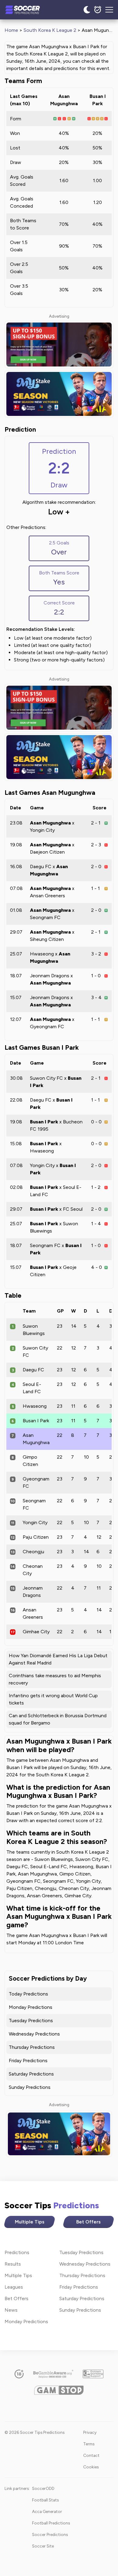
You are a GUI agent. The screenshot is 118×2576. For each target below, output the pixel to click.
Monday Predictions (31, 2007)
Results (13, 2264)
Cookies (91, 2467)
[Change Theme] (87, 10)
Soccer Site (43, 2546)
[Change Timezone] (98, 10)
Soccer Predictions (50, 2534)
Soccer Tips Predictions (29, 10)
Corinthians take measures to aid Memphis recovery (55, 1679)
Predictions (17, 2252)
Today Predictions (28, 1994)
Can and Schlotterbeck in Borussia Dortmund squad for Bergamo (58, 1719)
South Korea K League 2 (50, 30)
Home (11, 30)
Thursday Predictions (32, 2047)
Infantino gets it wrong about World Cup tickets (53, 1699)
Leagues (14, 2287)
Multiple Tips (30, 2222)
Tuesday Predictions (31, 2021)
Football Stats (45, 2500)
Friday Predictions (28, 2061)
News (11, 2310)
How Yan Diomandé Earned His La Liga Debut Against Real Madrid (58, 1659)
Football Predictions (51, 2523)
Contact (91, 2455)
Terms (89, 2444)
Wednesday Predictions (34, 2034)
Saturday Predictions (31, 2074)
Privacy (90, 2432)
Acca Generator (47, 2511)
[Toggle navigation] (109, 10)
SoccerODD (43, 2488)
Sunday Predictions (30, 2087)
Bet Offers (88, 2222)
